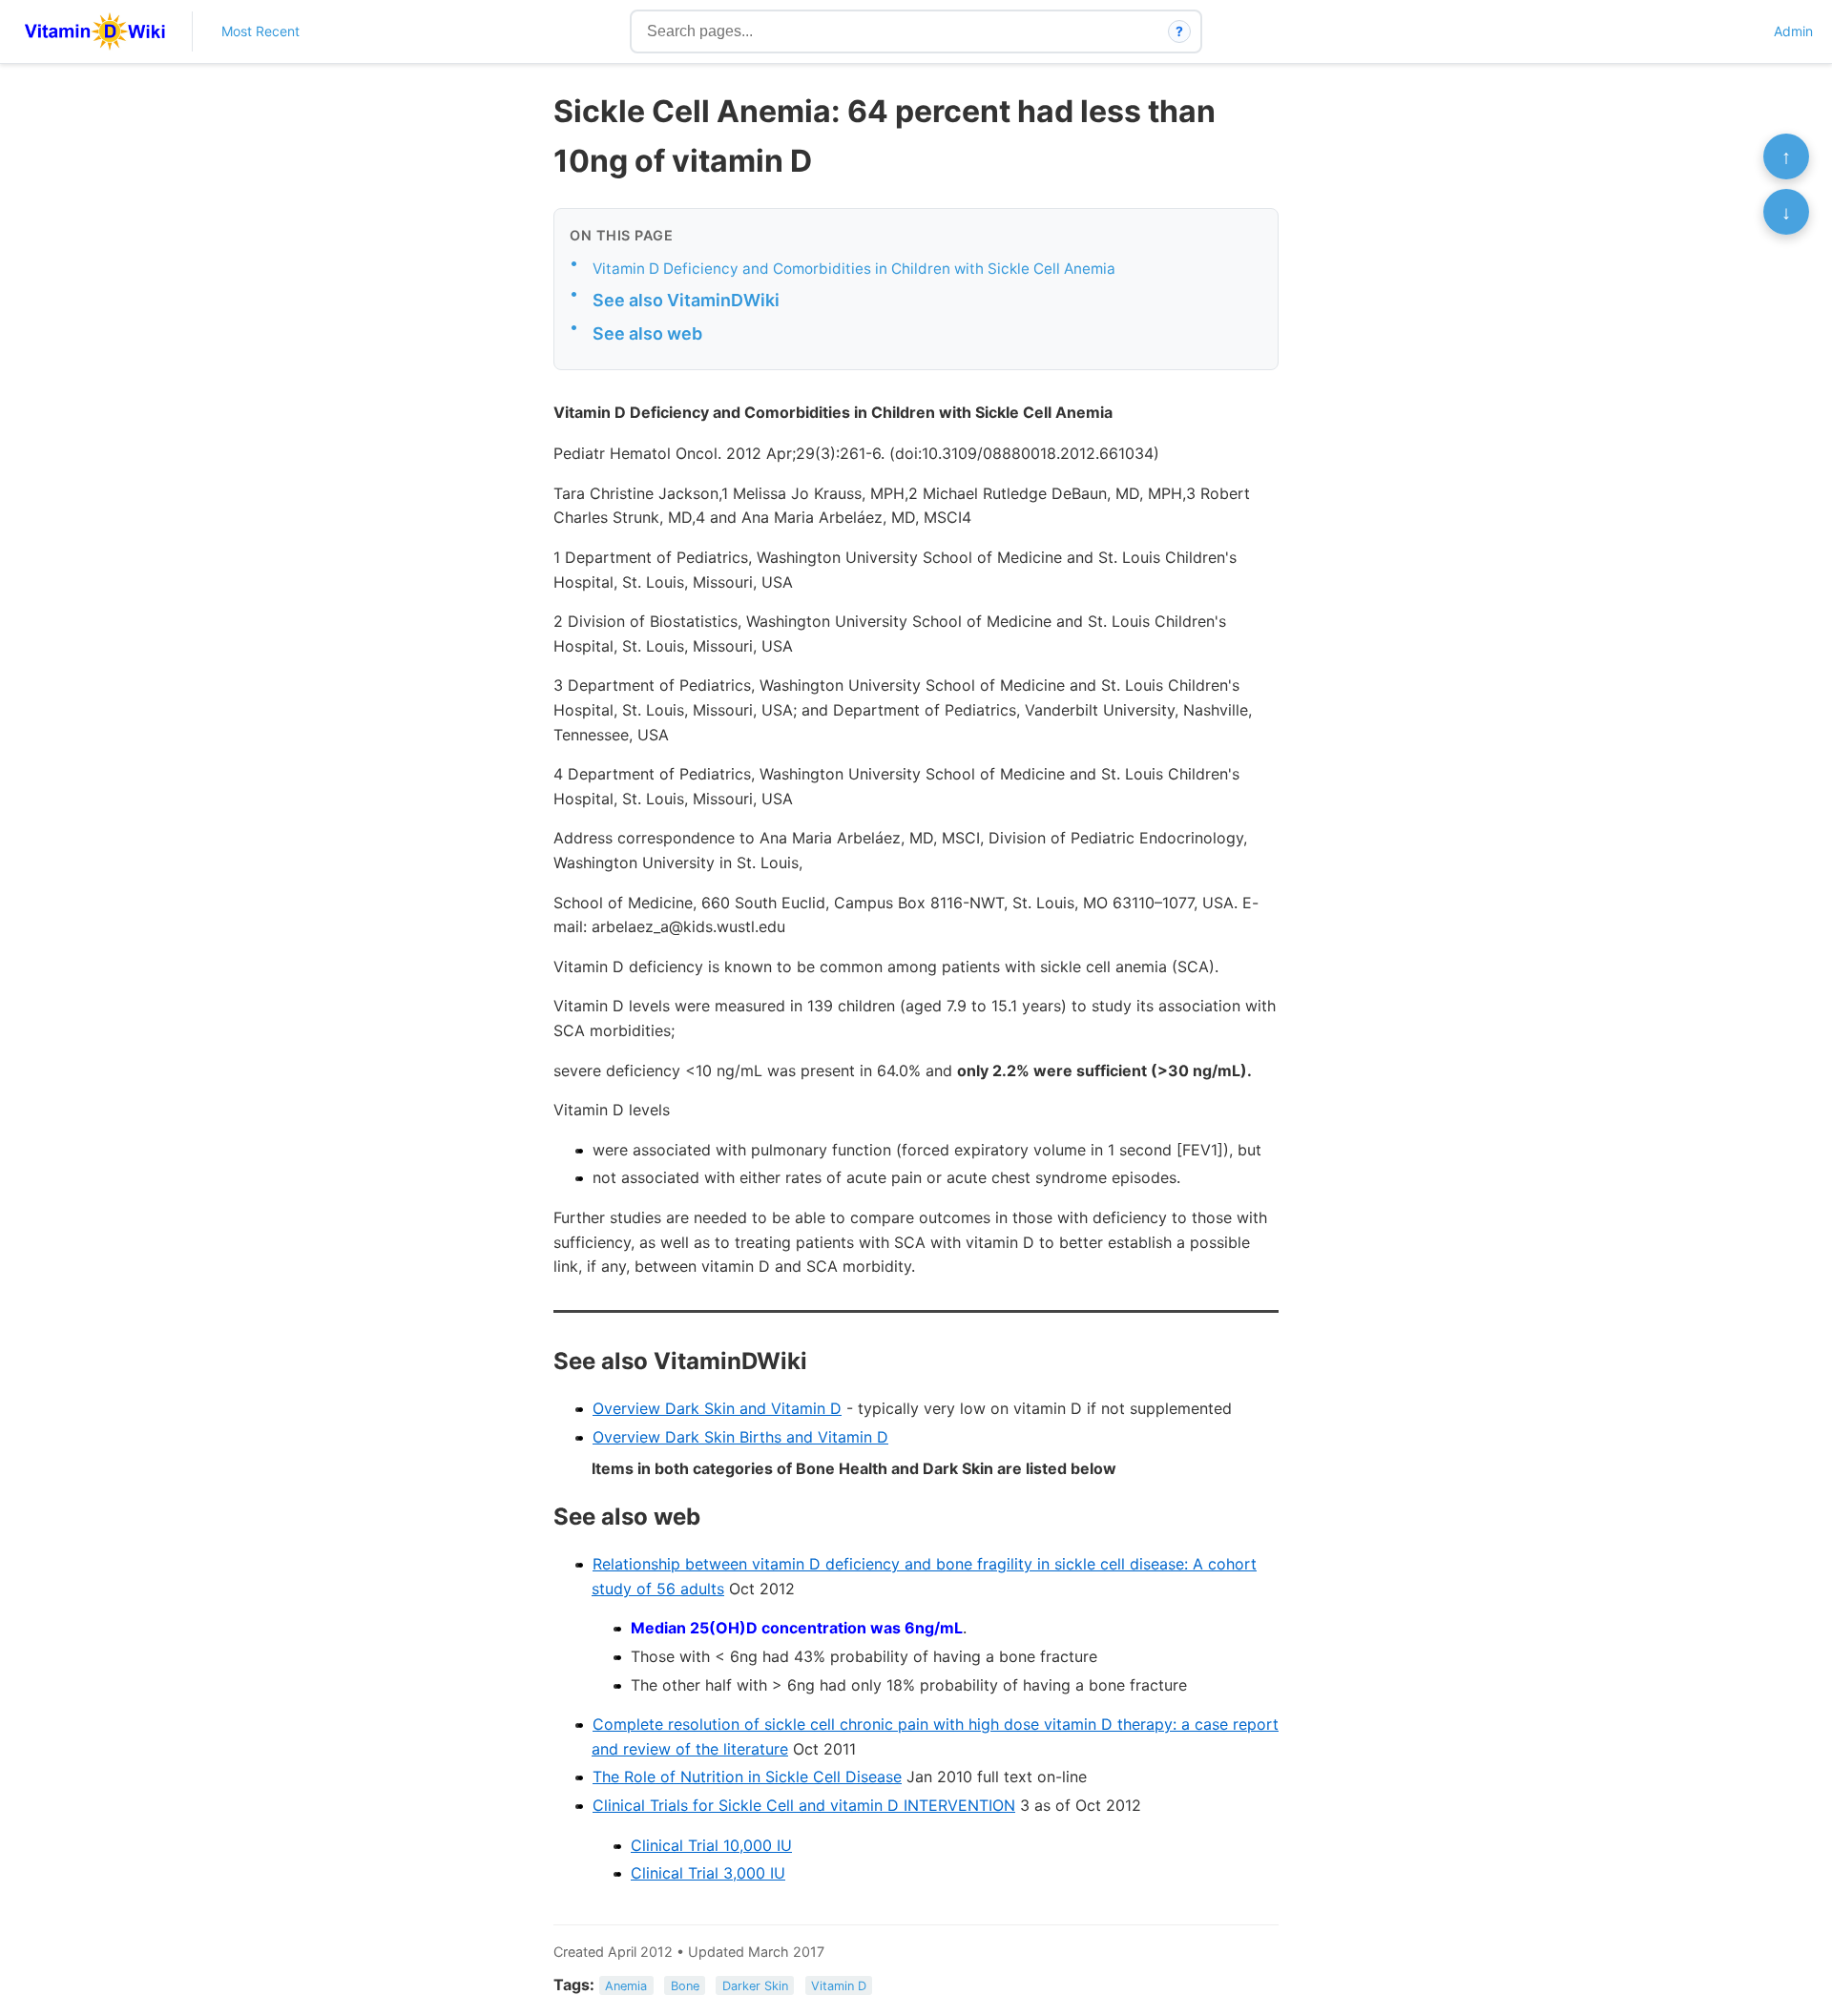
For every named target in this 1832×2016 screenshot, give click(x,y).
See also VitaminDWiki (686, 300)
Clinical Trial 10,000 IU (711, 1845)
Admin (1793, 31)
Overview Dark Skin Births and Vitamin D (740, 1437)
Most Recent (260, 31)
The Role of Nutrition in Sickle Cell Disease (747, 1777)
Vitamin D (839, 1986)
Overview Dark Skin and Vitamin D (717, 1408)
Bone (685, 1986)
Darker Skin (755, 1986)
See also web (647, 333)
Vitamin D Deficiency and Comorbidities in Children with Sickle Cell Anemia (854, 269)
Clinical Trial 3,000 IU (708, 1873)
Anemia (626, 1986)
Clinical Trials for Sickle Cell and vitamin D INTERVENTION (804, 1805)
